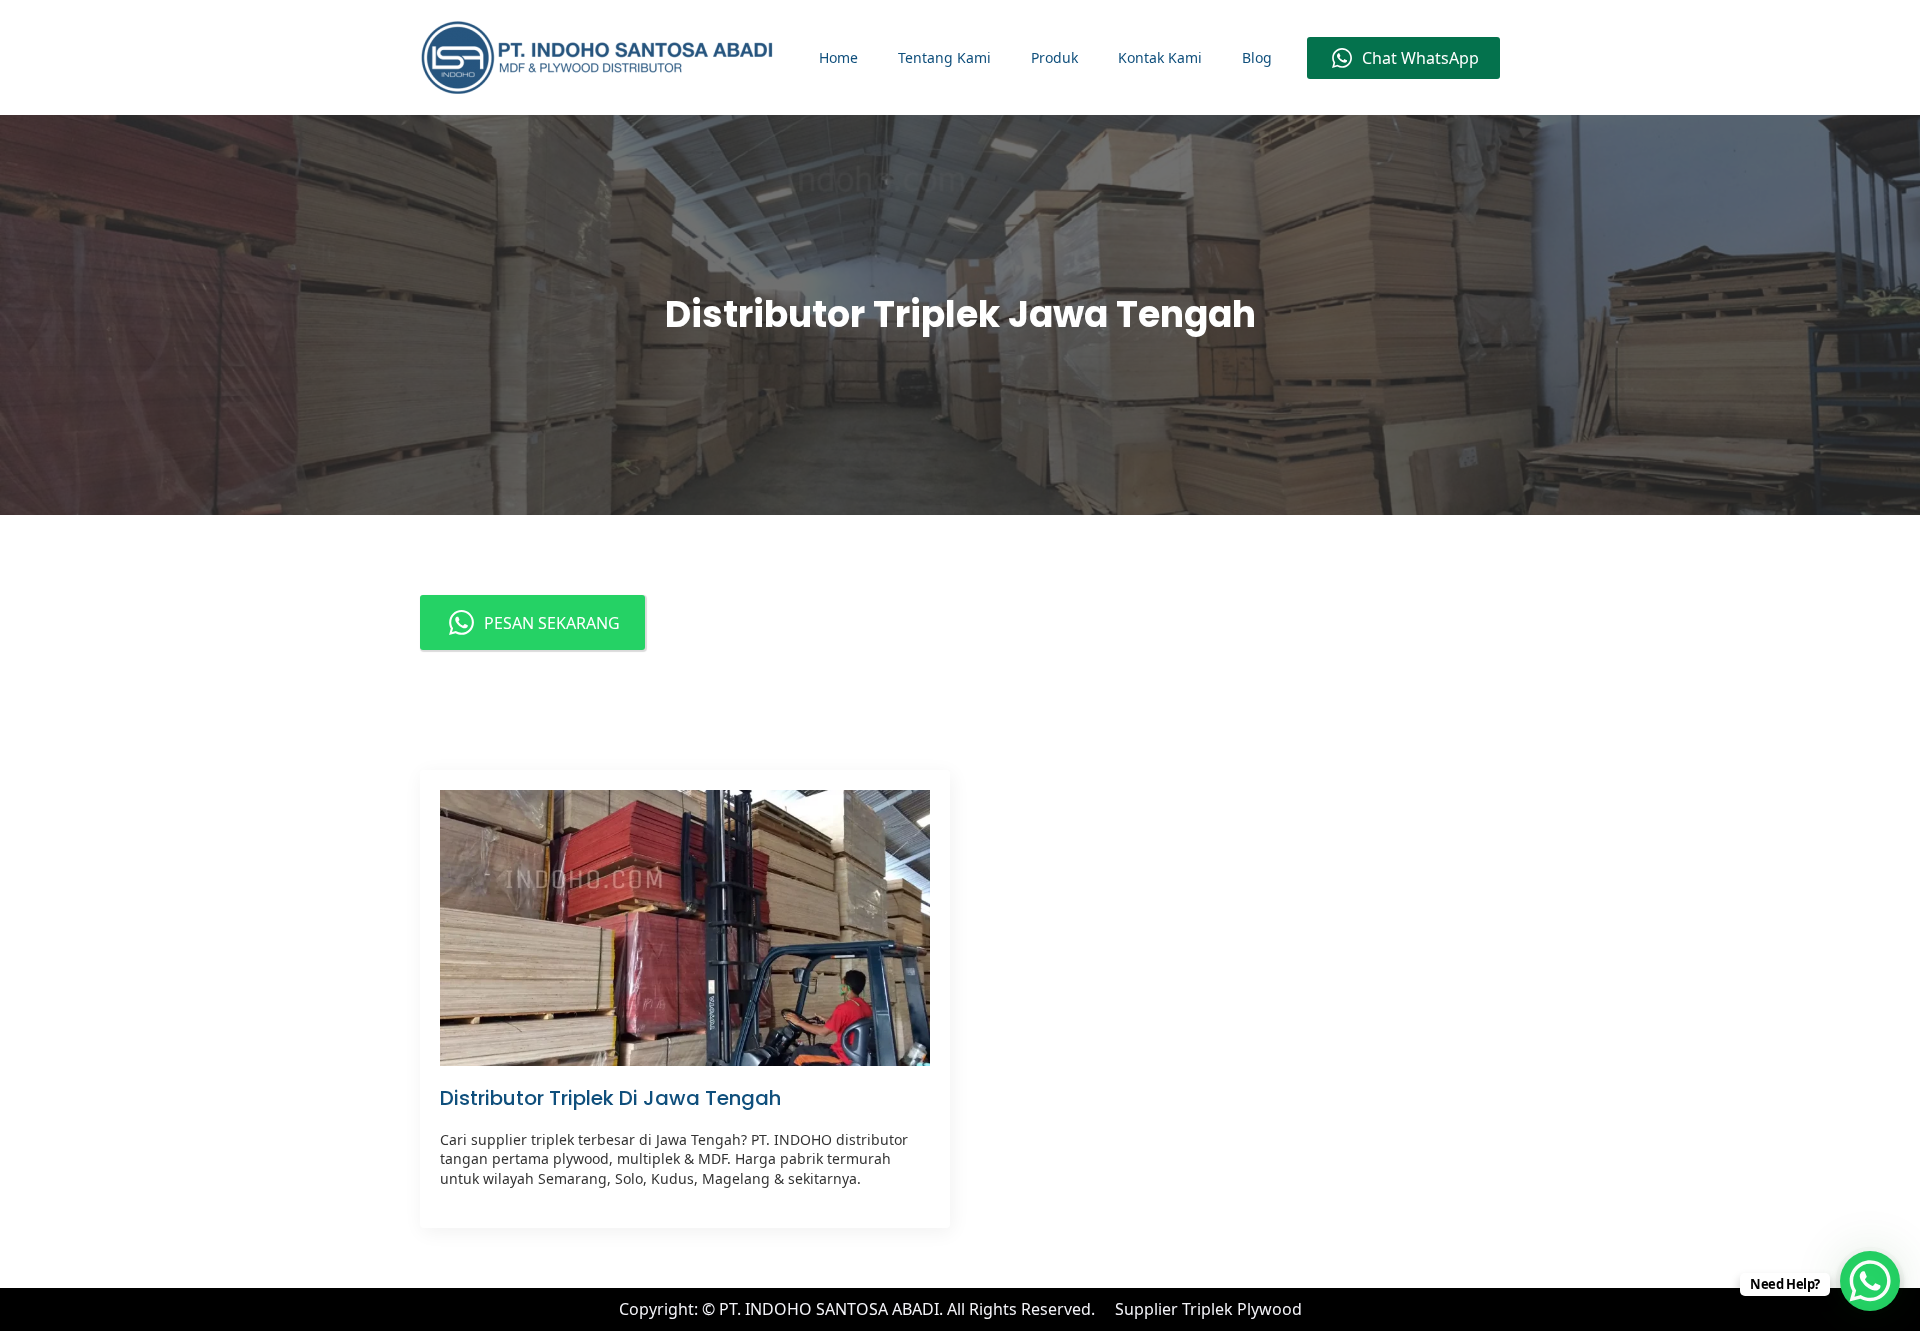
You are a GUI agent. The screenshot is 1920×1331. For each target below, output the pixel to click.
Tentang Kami (944, 57)
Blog (1257, 57)
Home (838, 57)
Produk (1054, 57)
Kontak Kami (1160, 57)
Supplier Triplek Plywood (1208, 1309)
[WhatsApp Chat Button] (1870, 1281)
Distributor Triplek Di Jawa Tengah (610, 1098)
